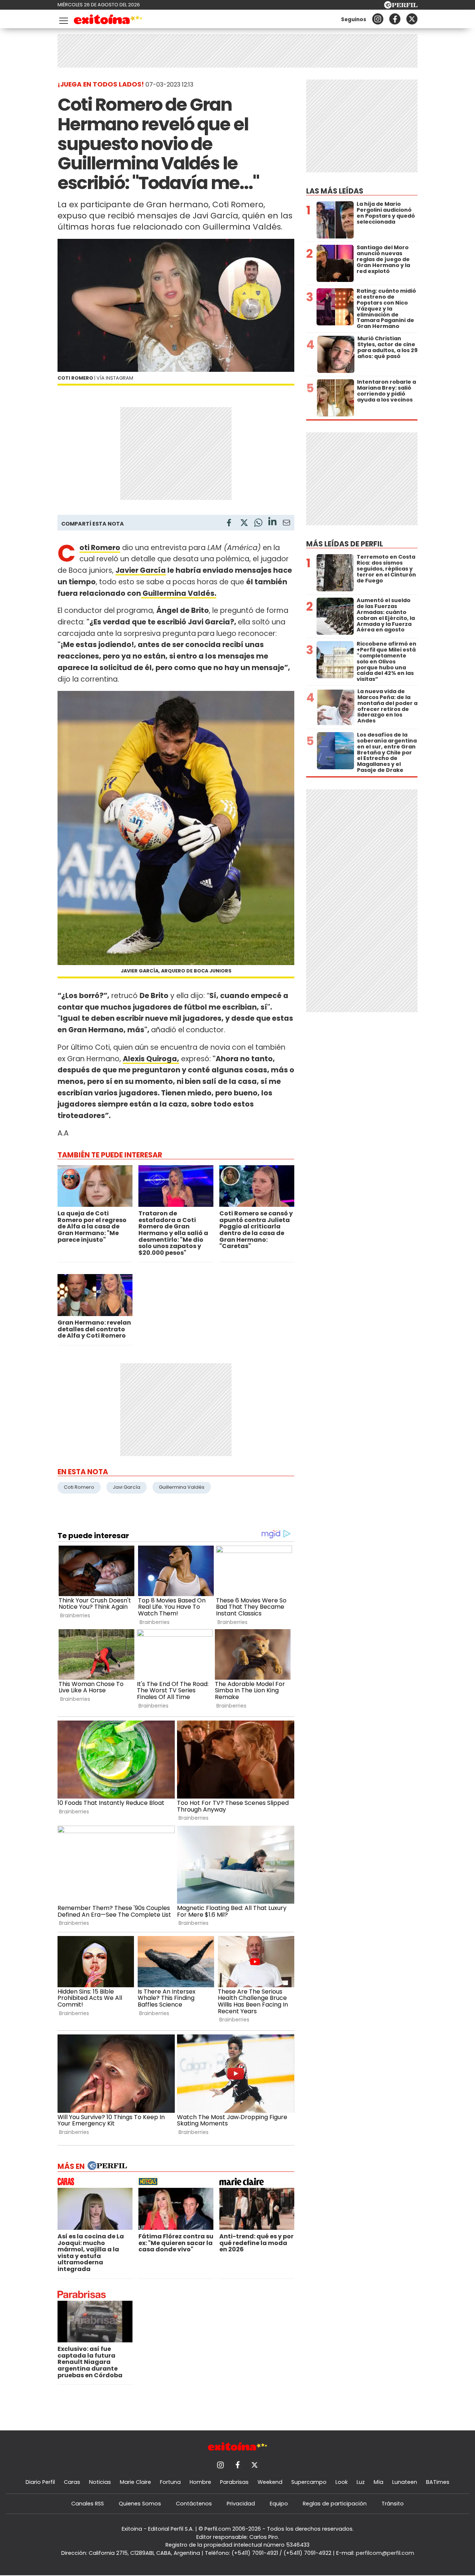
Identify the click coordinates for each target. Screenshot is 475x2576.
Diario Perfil (40, 2482)
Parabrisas (234, 2482)
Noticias (100, 2482)
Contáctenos (194, 2504)
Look (342, 2482)
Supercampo (309, 2482)
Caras (72, 2482)
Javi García (127, 1487)
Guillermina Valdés (182, 1487)
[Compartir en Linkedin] (272, 522)
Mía (379, 2482)
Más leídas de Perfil (345, 544)
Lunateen (405, 2482)
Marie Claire (135, 2482)
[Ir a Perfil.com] (401, 7)
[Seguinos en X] (412, 19)
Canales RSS (88, 2504)
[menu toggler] (63, 19)
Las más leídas (335, 191)
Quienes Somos (140, 2504)
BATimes (438, 2482)
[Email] (286, 524)
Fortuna (170, 2482)
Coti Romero (79, 1487)
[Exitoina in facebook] (395, 19)
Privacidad (241, 2504)
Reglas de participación (335, 2504)
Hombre (200, 2482)
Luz (361, 2482)
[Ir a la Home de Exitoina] (108, 21)
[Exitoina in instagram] (378, 19)
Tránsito (393, 2504)
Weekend (270, 2482)
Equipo (279, 2504)
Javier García (141, 570)
